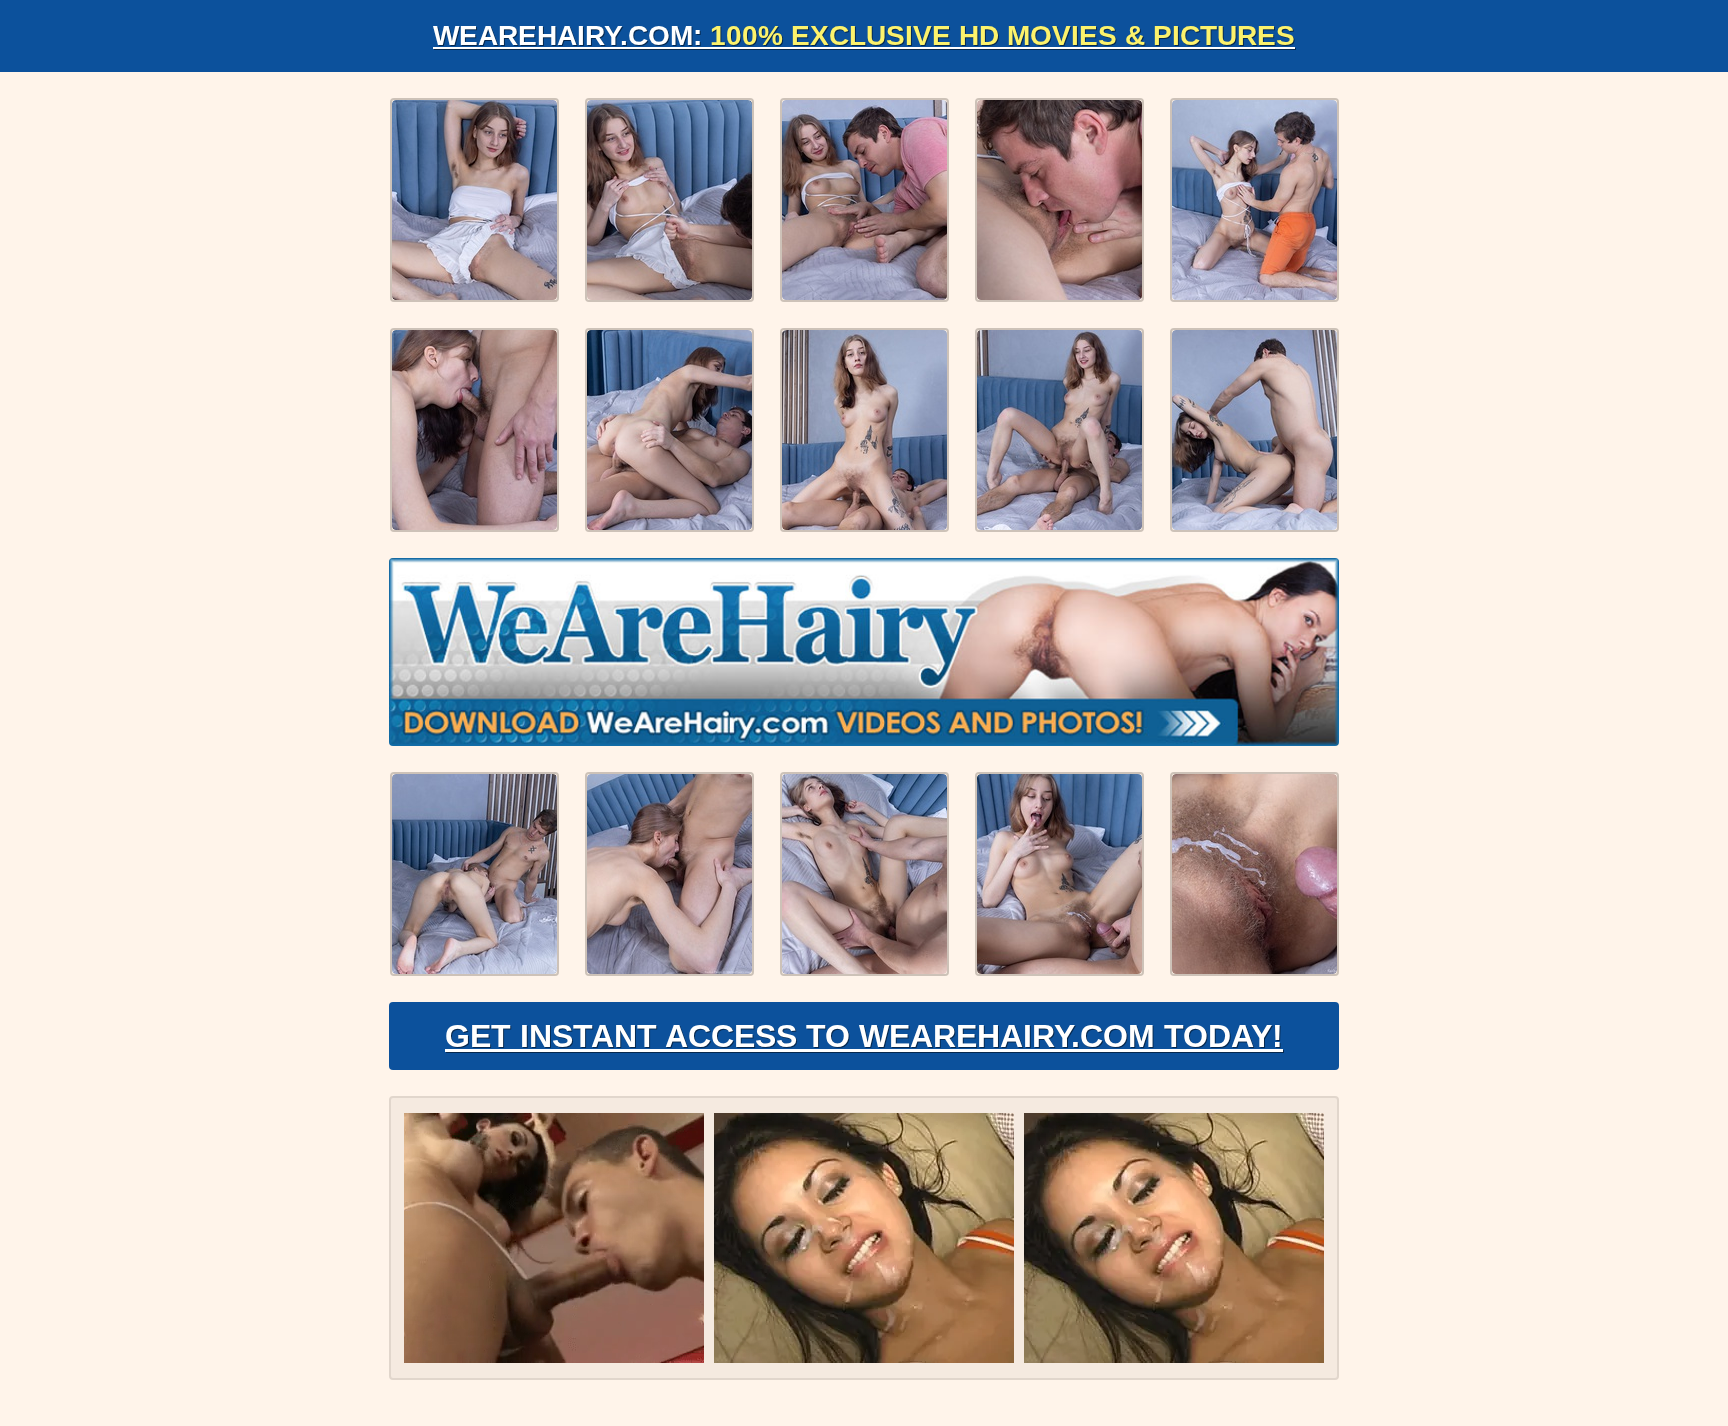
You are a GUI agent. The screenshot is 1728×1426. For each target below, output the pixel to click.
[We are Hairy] (864, 652)
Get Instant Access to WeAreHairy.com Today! (864, 1036)
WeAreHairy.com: (864, 35)
